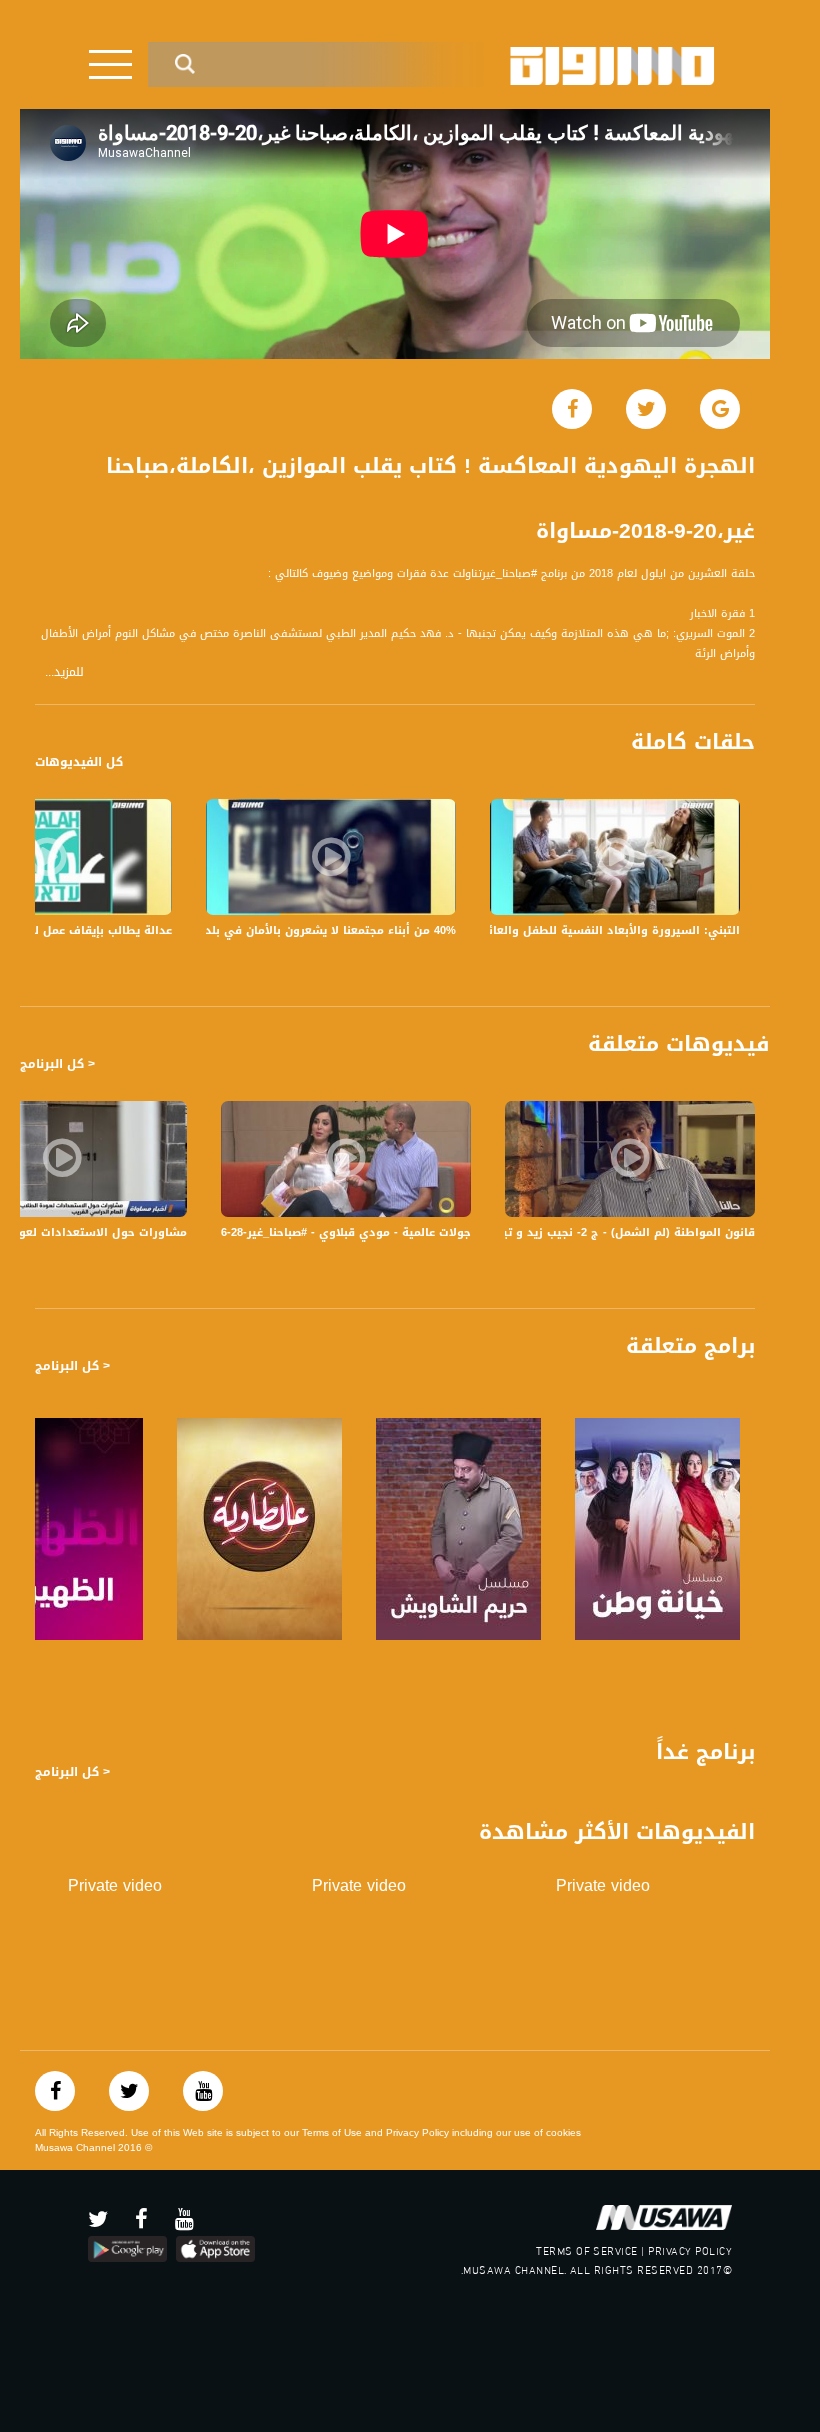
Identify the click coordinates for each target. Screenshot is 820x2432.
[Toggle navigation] (110, 64)
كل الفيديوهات (79, 762)
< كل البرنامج (57, 1064)
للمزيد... (64, 672)
